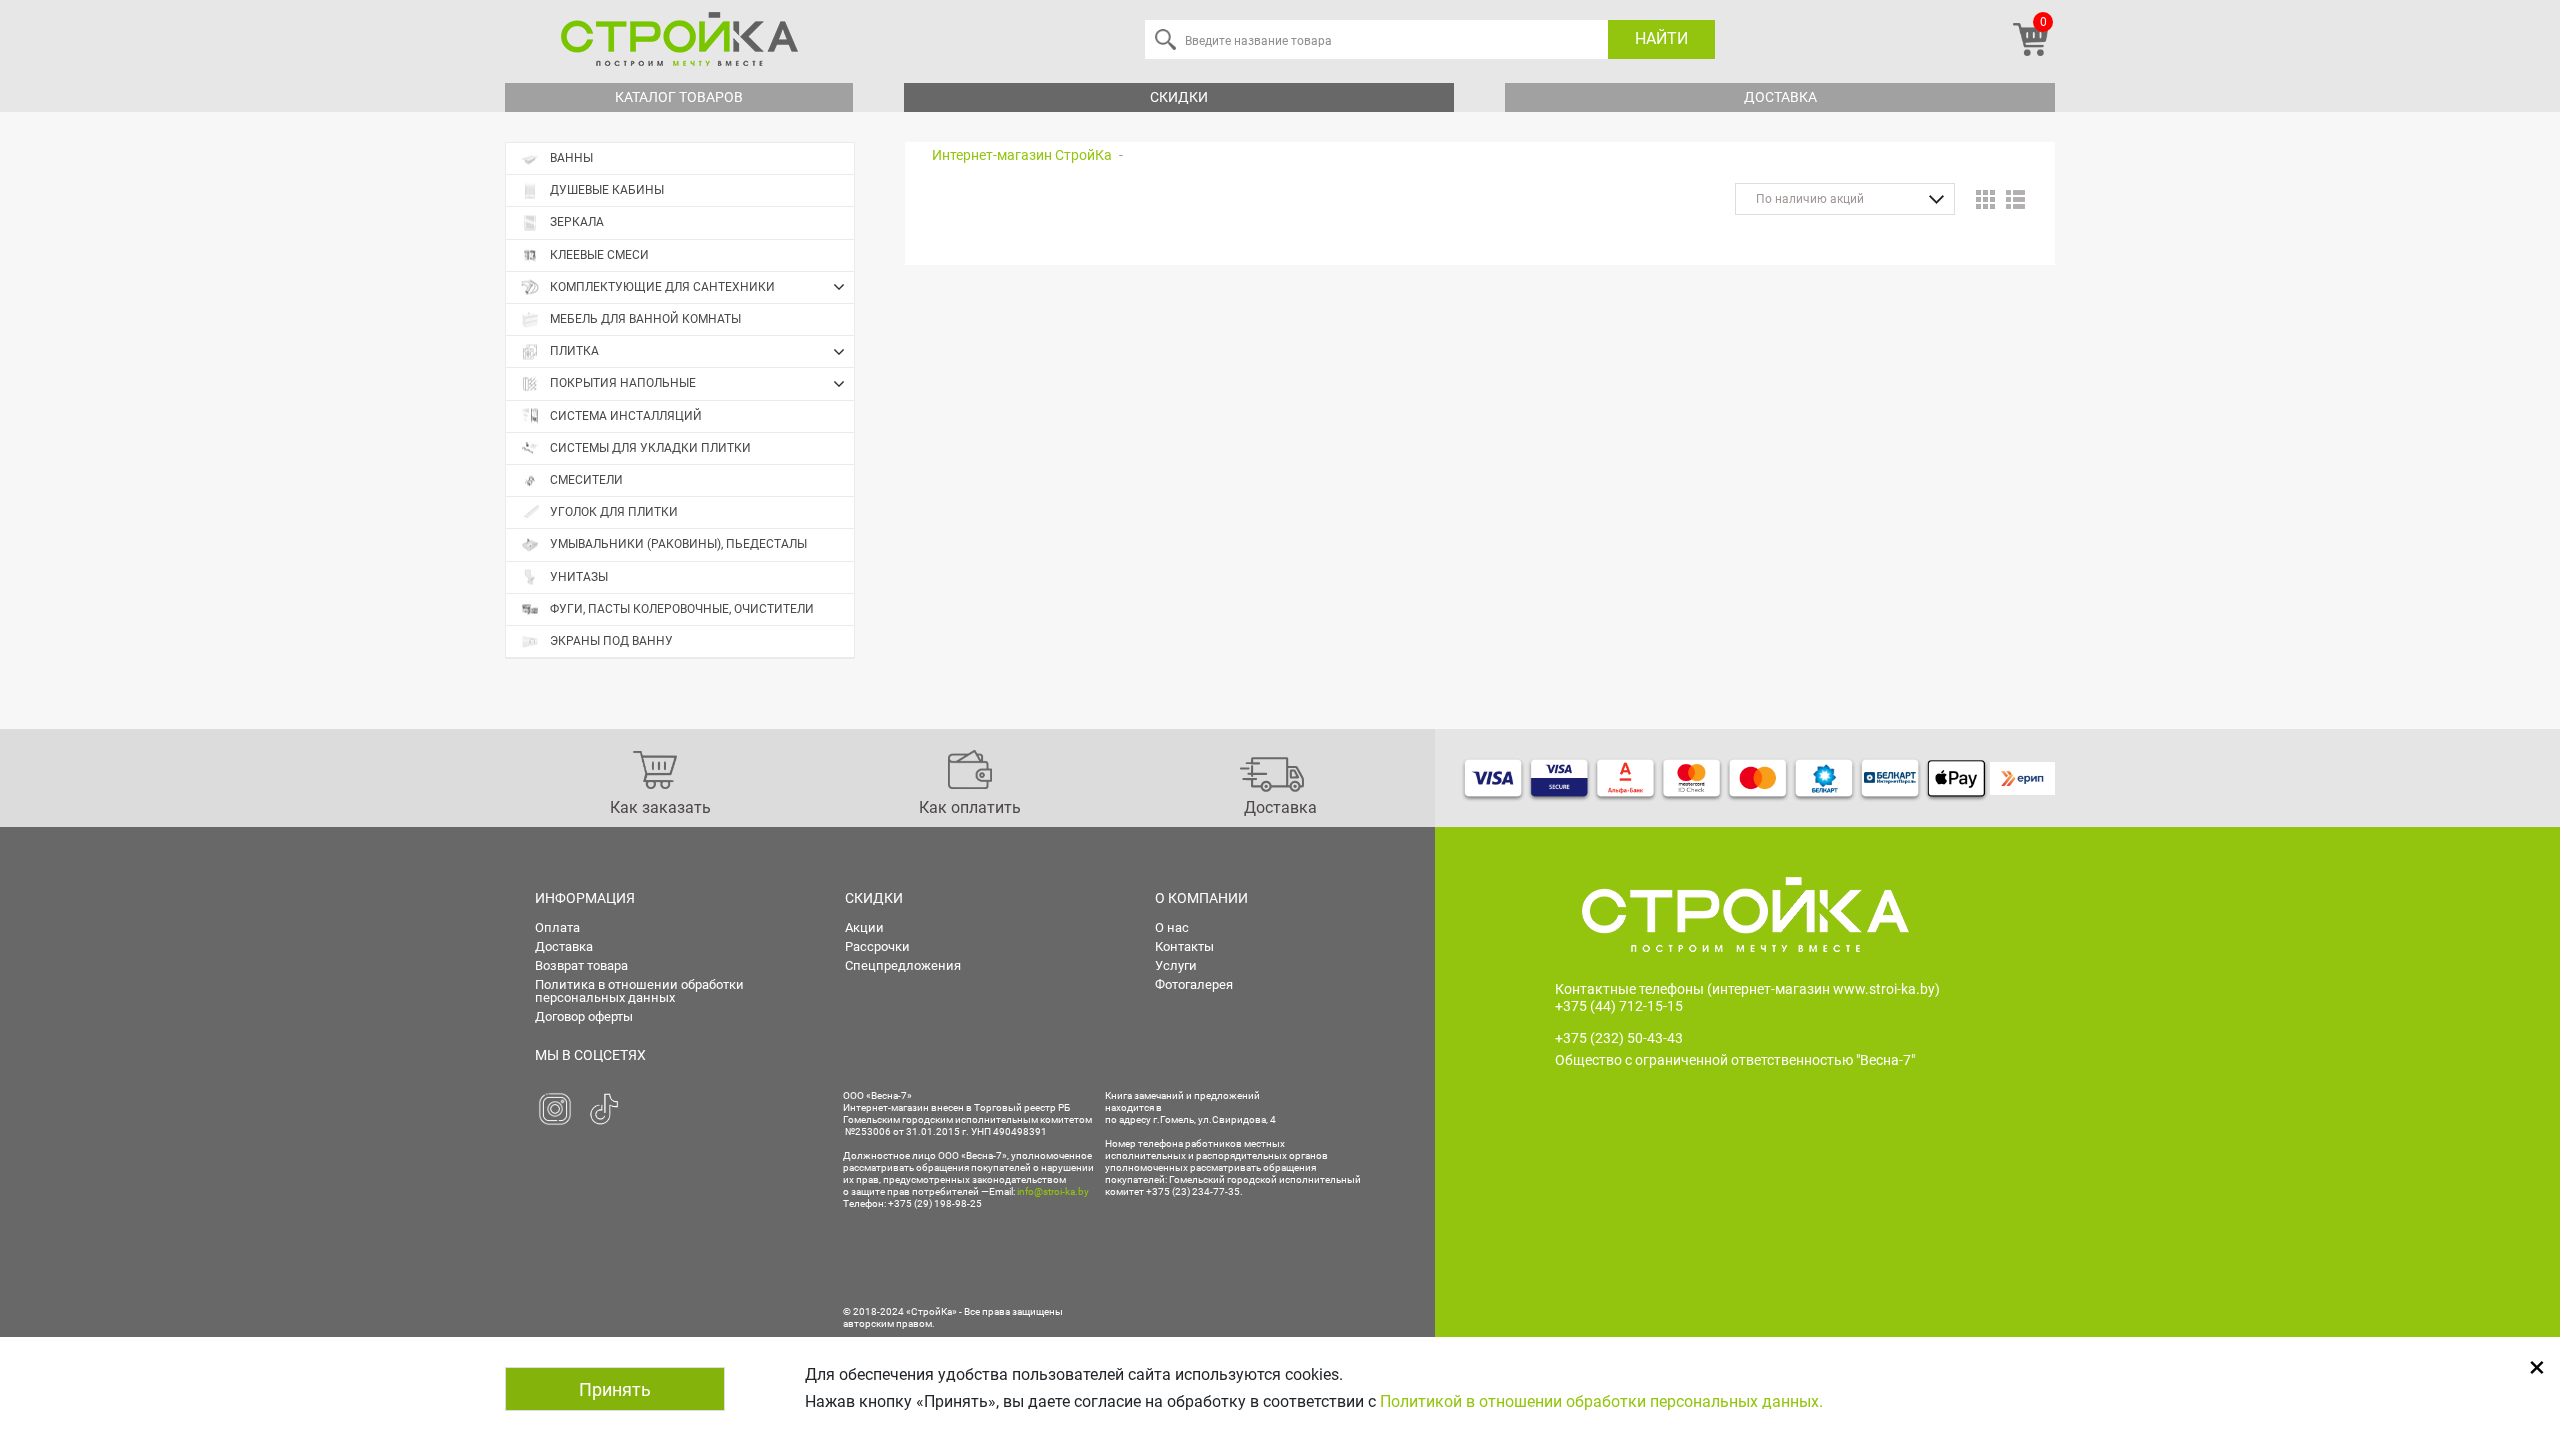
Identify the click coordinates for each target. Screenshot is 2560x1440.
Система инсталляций (626, 416)
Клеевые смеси (599, 255)
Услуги (1176, 965)
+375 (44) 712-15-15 (1619, 1006)
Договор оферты (584, 1016)
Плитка (574, 351)
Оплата (557, 927)
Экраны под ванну (611, 641)
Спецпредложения (903, 965)
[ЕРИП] (2022, 778)
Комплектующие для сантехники (662, 287)
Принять (615, 1389)
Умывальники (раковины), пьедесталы (678, 544)
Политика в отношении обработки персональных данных (639, 991)
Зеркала (577, 222)
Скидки (1179, 97)
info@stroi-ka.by (1053, 1191)
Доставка (1780, 97)
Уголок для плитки (614, 512)
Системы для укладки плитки (650, 448)
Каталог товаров (679, 97)
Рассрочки (877, 946)
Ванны (571, 158)
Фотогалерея (1194, 984)
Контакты (1184, 946)
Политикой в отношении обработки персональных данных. (1601, 1401)
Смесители (586, 480)
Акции (864, 927)
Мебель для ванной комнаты (645, 319)
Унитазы (579, 577)
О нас (1172, 927)
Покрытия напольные (623, 383)
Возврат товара (581, 965)
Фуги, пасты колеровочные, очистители (682, 609)
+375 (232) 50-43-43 (1619, 1038)
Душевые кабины (607, 190)
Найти (1661, 38)
